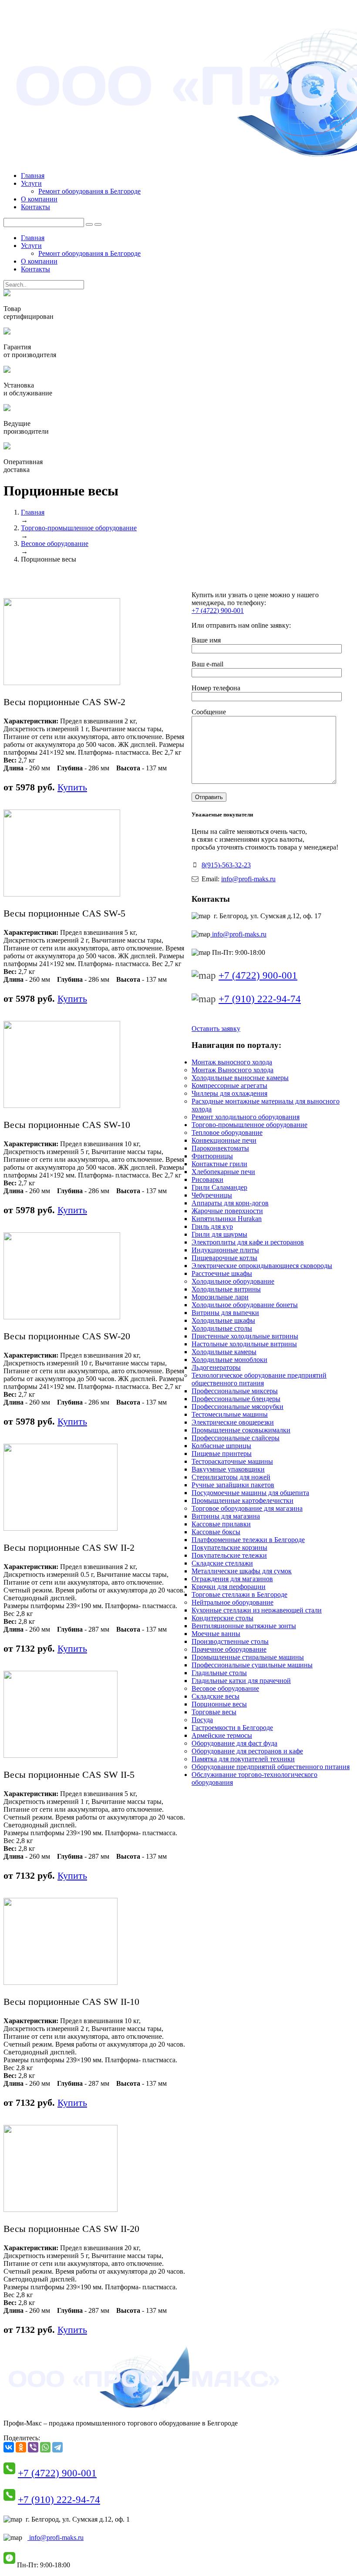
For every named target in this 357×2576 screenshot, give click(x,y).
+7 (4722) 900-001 (218, 611)
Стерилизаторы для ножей (231, 1477)
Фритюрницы (212, 1156)
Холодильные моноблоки (229, 1360)
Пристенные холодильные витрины (245, 1336)
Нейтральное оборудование (232, 1602)
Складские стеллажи (222, 1563)
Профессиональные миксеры (235, 1391)
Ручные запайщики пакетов (233, 1485)
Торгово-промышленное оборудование (79, 528)
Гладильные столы (219, 1673)
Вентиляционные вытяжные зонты (244, 1626)
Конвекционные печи (224, 1140)
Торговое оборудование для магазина (247, 1508)
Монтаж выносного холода (232, 1062)
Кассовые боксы (216, 1532)
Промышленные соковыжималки (241, 1430)
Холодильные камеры (224, 1352)
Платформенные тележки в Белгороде (248, 1540)
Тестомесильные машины (230, 1414)
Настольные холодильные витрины (244, 1344)
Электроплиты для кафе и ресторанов (248, 1242)
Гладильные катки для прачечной (241, 1681)
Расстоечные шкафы (222, 1273)
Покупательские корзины (229, 1547)
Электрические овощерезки (233, 1422)
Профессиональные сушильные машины (252, 1665)
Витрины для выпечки (225, 1313)
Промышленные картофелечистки (242, 1500)
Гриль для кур (212, 1226)
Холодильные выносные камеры (240, 1078)
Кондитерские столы (222, 1618)
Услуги (31, 183)
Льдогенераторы (216, 1367)
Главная (33, 176)
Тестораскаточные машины (232, 1461)
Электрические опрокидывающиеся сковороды (262, 1266)
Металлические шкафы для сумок (242, 1571)
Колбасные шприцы (221, 1446)
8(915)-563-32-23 (226, 865)
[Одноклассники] (21, 2447)
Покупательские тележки (229, 1555)
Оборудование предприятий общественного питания (271, 1767)
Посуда (202, 1720)
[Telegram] (57, 2447)
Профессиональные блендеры (236, 1399)
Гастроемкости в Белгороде (232, 1728)
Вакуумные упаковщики (228, 1469)
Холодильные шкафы (223, 1320)
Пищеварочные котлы (224, 1258)
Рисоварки (207, 1179)
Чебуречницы (212, 1195)
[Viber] (33, 2447)
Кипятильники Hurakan (227, 1219)
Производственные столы (230, 1641)
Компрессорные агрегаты (229, 1086)
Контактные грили (219, 1164)
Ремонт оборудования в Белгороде (89, 191)
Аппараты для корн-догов (230, 1203)
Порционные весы (219, 1704)
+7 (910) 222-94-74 (260, 999)
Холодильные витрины (226, 1289)
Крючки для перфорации (229, 1587)
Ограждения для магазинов (232, 1579)
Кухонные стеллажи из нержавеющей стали (257, 1610)
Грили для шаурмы (219, 1234)
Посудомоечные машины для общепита (250, 1493)
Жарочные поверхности (227, 1211)
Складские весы (216, 1696)
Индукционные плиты (225, 1250)
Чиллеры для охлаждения (229, 1093)
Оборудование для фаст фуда (234, 1743)
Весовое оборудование (55, 544)
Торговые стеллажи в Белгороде (239, 1594)
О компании (39, 199)
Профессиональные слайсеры (236, 1438)
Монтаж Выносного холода (232, 1070)
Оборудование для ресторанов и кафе (247, 1751)
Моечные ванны (216, 1634)
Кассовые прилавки (221, 1524)
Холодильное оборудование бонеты (245, 1305)
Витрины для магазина (226, 1516)
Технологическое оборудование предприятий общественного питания (259, 1379)
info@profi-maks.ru (248, 879)
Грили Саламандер (219, 1187)
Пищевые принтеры (222, 1454)
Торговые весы (214, 1712)
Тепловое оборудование (227, 1132)
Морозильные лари (220, 1297)
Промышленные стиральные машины (248, 1657)
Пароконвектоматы (220, 1148)
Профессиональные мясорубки (237, 1407)
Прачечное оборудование (229, 1649)
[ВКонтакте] (9, 2447)
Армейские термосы (222, 1735)
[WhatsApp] (45, 2447)
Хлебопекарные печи (223, 1172)
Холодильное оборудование (233, 1281)
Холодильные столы (222, 1328)
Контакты (35, 207)
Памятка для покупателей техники (243, 1759)
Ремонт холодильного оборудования (246, 1117)
